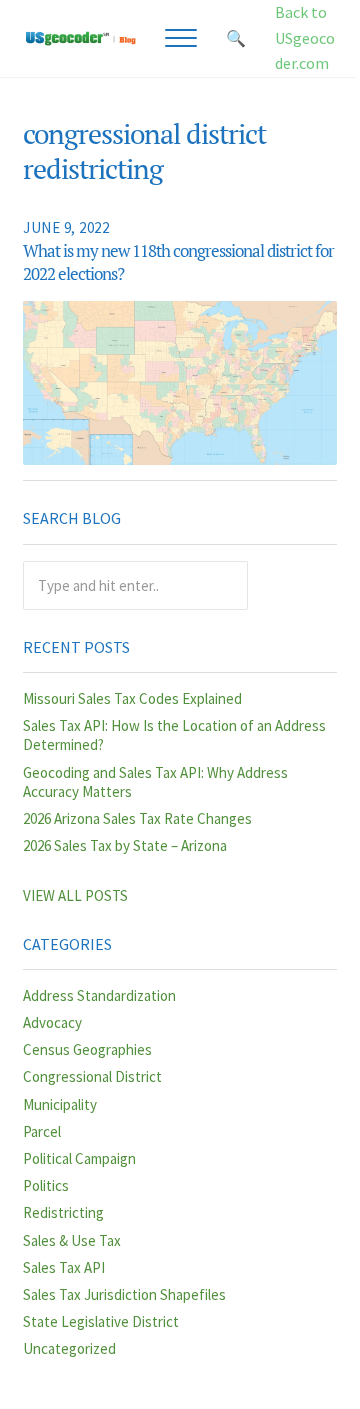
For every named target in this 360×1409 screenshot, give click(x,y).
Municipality (60, 1104)
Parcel (42, 1131)
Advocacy (52, 1022)
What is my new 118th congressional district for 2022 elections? (178, 262)
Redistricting (63, 1212)
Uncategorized (69, 1348)
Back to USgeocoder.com (305, 37)
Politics (46, 1185)
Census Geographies (87, 1049)
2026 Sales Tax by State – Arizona (125, 845)
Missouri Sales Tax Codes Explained (132, 698)
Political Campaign (79, 1158)
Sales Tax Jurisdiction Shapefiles (124, 1294)
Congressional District (92, 1076)
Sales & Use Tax (72, 1240)
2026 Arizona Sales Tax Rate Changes (137, 818)
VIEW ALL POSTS (75, 895)
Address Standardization (99, 995)
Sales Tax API (64, 1267)
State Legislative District (101, 1321)
